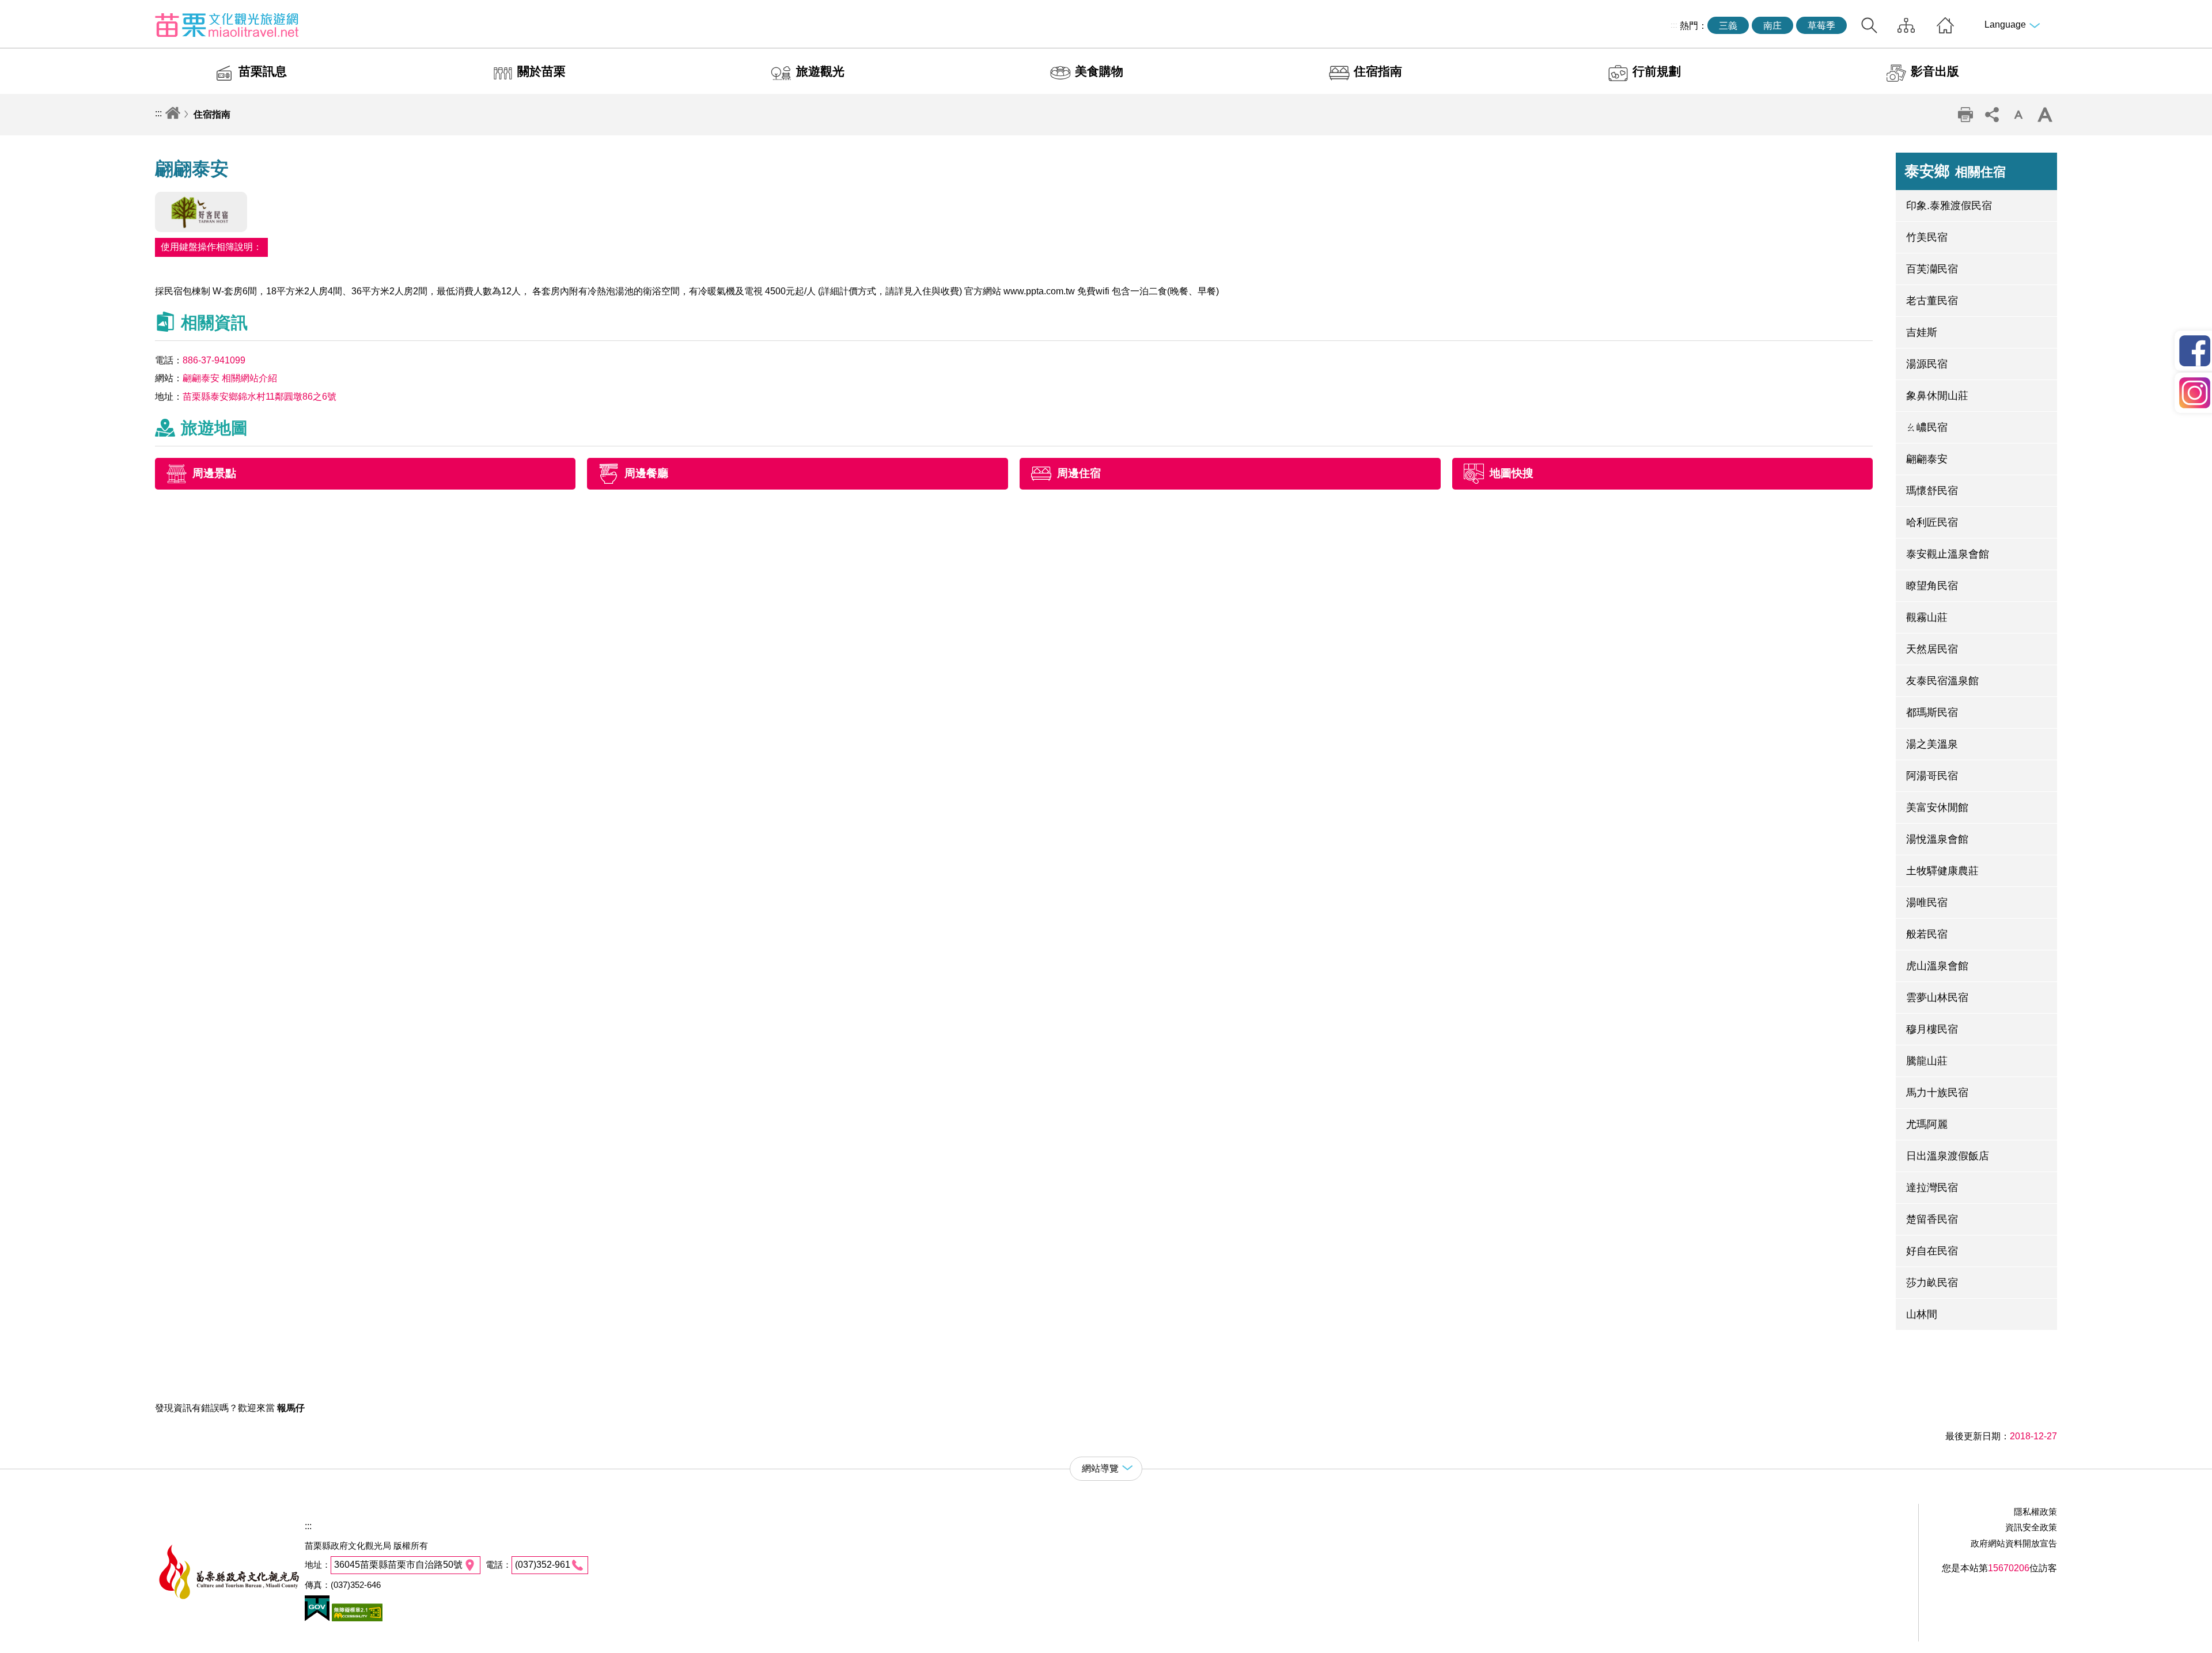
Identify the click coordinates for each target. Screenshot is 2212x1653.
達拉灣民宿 (1932, 1188)
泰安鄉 (1955, 171)
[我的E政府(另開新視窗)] (317, 1618)
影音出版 (1935, 71)
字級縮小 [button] (2018, 115)
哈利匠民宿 (1932, 522)
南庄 (1772, 26)
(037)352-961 (543, 1565)
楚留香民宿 (1932, 1219)
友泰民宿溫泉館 (1942, 681)
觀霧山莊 (1927, 617)
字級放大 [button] (2045, 115)
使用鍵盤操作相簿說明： (211, 247)
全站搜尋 (1869, 25)
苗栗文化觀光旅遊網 (227, 25)
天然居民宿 (1932, 649)
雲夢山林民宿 (1937, 998)
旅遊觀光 (820, 71)
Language (2005, 24)
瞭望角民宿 (1932, 586)
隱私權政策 (2035, 1512)
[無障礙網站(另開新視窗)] (356, 1618)
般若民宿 (1927, 934)
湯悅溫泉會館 (1937, 839)
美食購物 (1099, 71)
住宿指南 (1378, 71)
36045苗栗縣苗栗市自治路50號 (398, 1565)
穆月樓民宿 (1932, 1029)
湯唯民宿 (1927, 903)
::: (1674, 25)
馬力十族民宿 (1937, 1093)
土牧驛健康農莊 (1942, 871)
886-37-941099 (214, 360)
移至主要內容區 (32, 10)
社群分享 (1992, 115)
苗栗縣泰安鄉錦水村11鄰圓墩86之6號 (260, 397)
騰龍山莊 (1927, 1061)
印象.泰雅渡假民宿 (1949, 206)
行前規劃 (1657, 71)
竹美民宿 (1927, 237)
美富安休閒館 (1937, 807)
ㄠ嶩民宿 (1927, 427)
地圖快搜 (1512, 473)
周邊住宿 (1079, 473)
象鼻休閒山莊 (1937, 396)
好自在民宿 (1932, 1251)
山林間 (1922, 1314)
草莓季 (1821, 26)
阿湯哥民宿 (1932, 776)
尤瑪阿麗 (1927, 1124)
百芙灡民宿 (1932, 269)
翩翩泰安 (1927, 459)
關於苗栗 (541, 71)
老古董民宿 (1932, 301)
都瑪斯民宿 (1932, 712)
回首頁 (1945, 25)
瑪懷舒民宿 (1932, 491)
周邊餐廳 (646, 473)
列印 (1965, 115)
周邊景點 (214, 473)
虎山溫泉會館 (1937, 966)
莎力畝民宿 (1932, 1283)
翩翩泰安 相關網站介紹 (230, 378)
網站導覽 (1906, 25)
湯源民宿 (1927, 364)
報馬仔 (291, 1408)
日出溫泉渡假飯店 (1948, 1156)
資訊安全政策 (2031, 1527)
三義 (1728, 26)
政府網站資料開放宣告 (2014, 1543)
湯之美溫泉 (1932, 744)
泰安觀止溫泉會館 (1948, 554)
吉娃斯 (1922, 332)
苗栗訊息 (263, 71)
